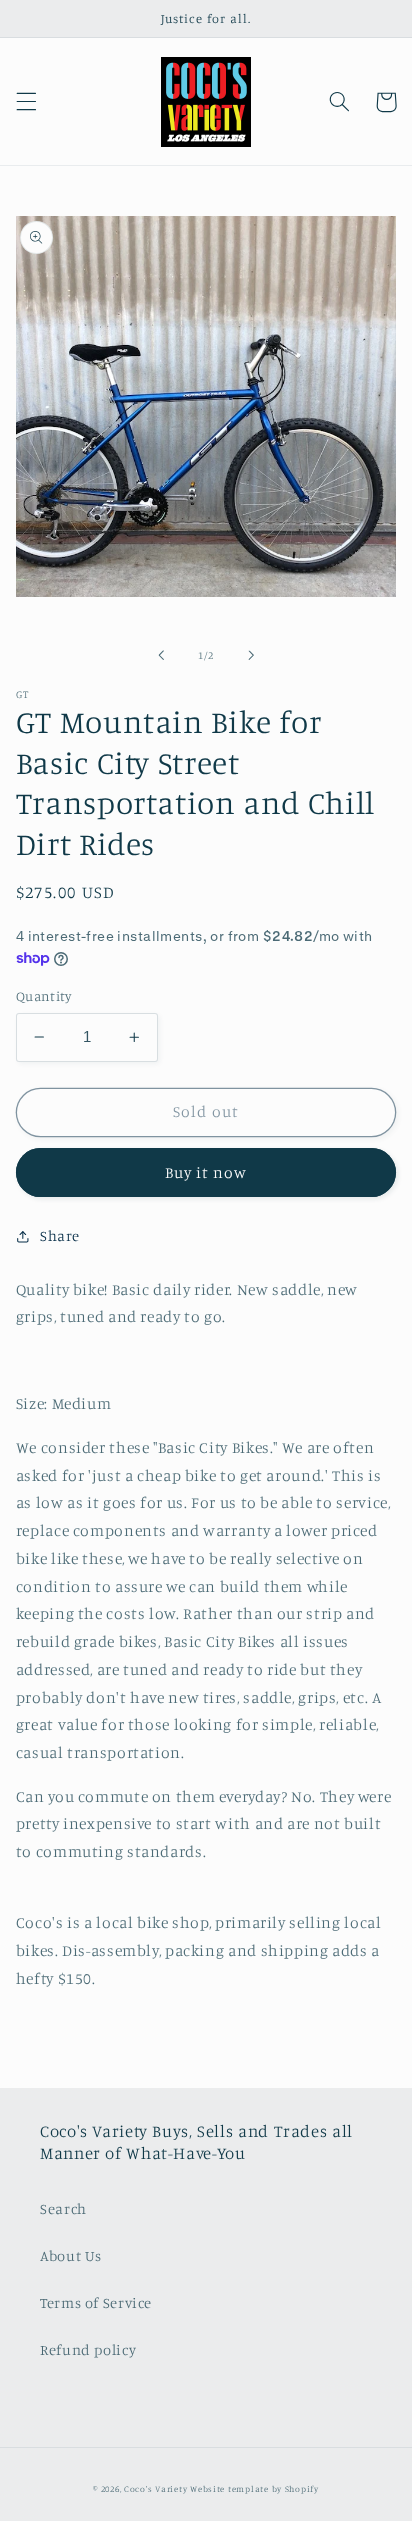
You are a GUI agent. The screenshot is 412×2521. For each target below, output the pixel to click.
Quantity (43, 996)
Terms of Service (96, 2302)
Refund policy (88, 2349)
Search (63, 2208)
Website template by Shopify (254, 2488)
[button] (26, 102)
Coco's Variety (155, 2488)
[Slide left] (161, 656)
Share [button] (60, 1235)
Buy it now (206, 1172)
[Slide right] (251, 656)
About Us (71, 2255)
